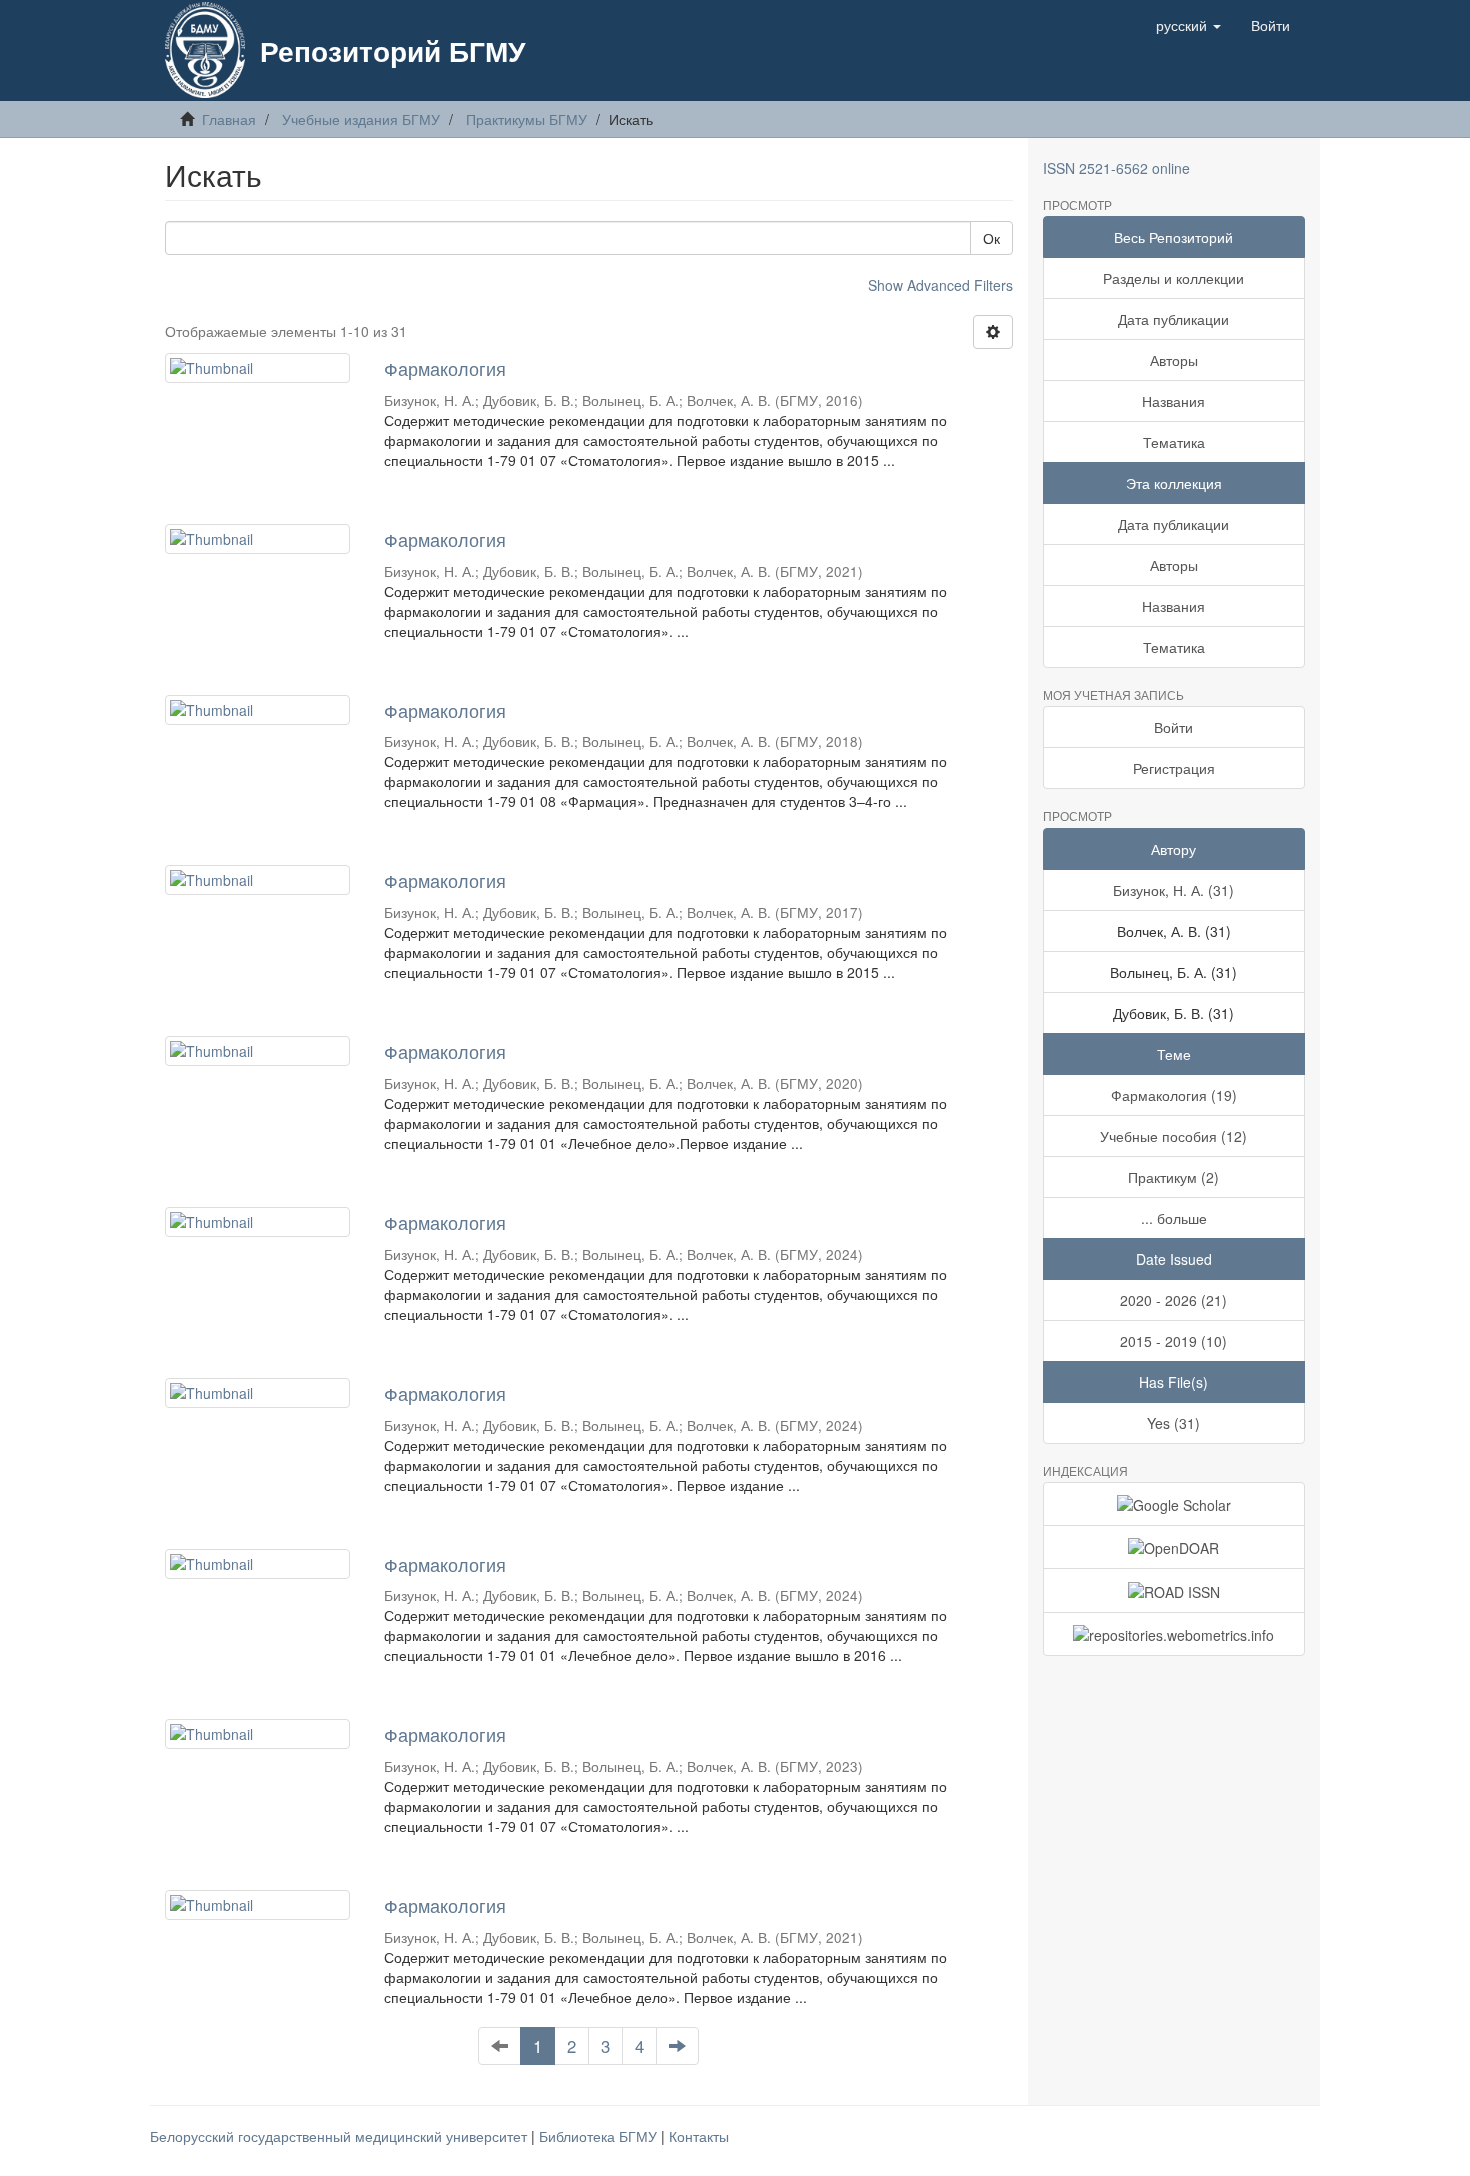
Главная (229, 119)
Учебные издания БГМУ (361, 119)
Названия (1173, 401)
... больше (1174, 1218)
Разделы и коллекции (1173, 278)
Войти (1173, 727)
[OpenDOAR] (1174, 1547)
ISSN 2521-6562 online (1116, 168)
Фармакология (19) (1174, 1095)
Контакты (699, 2136)
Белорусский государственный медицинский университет (340, 2136)
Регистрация (1174, 768)
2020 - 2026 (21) (1173, 1300)
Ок (991, 238)
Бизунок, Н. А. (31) (1173, 890)
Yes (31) (1173, 1423)
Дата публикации (1173, 319)
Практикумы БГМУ (526, 119)
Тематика (1174, 442)
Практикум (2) (1173, 1177)
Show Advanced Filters (940, 285)
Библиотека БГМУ (600, 2136)
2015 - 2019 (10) (1173, 1341)
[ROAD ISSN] (1174, 1590)
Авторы (1174, 360)
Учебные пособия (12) (1173, 1136)
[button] (1188, 25)
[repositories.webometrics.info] (1174, 1634)
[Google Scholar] (1174, 1504)
